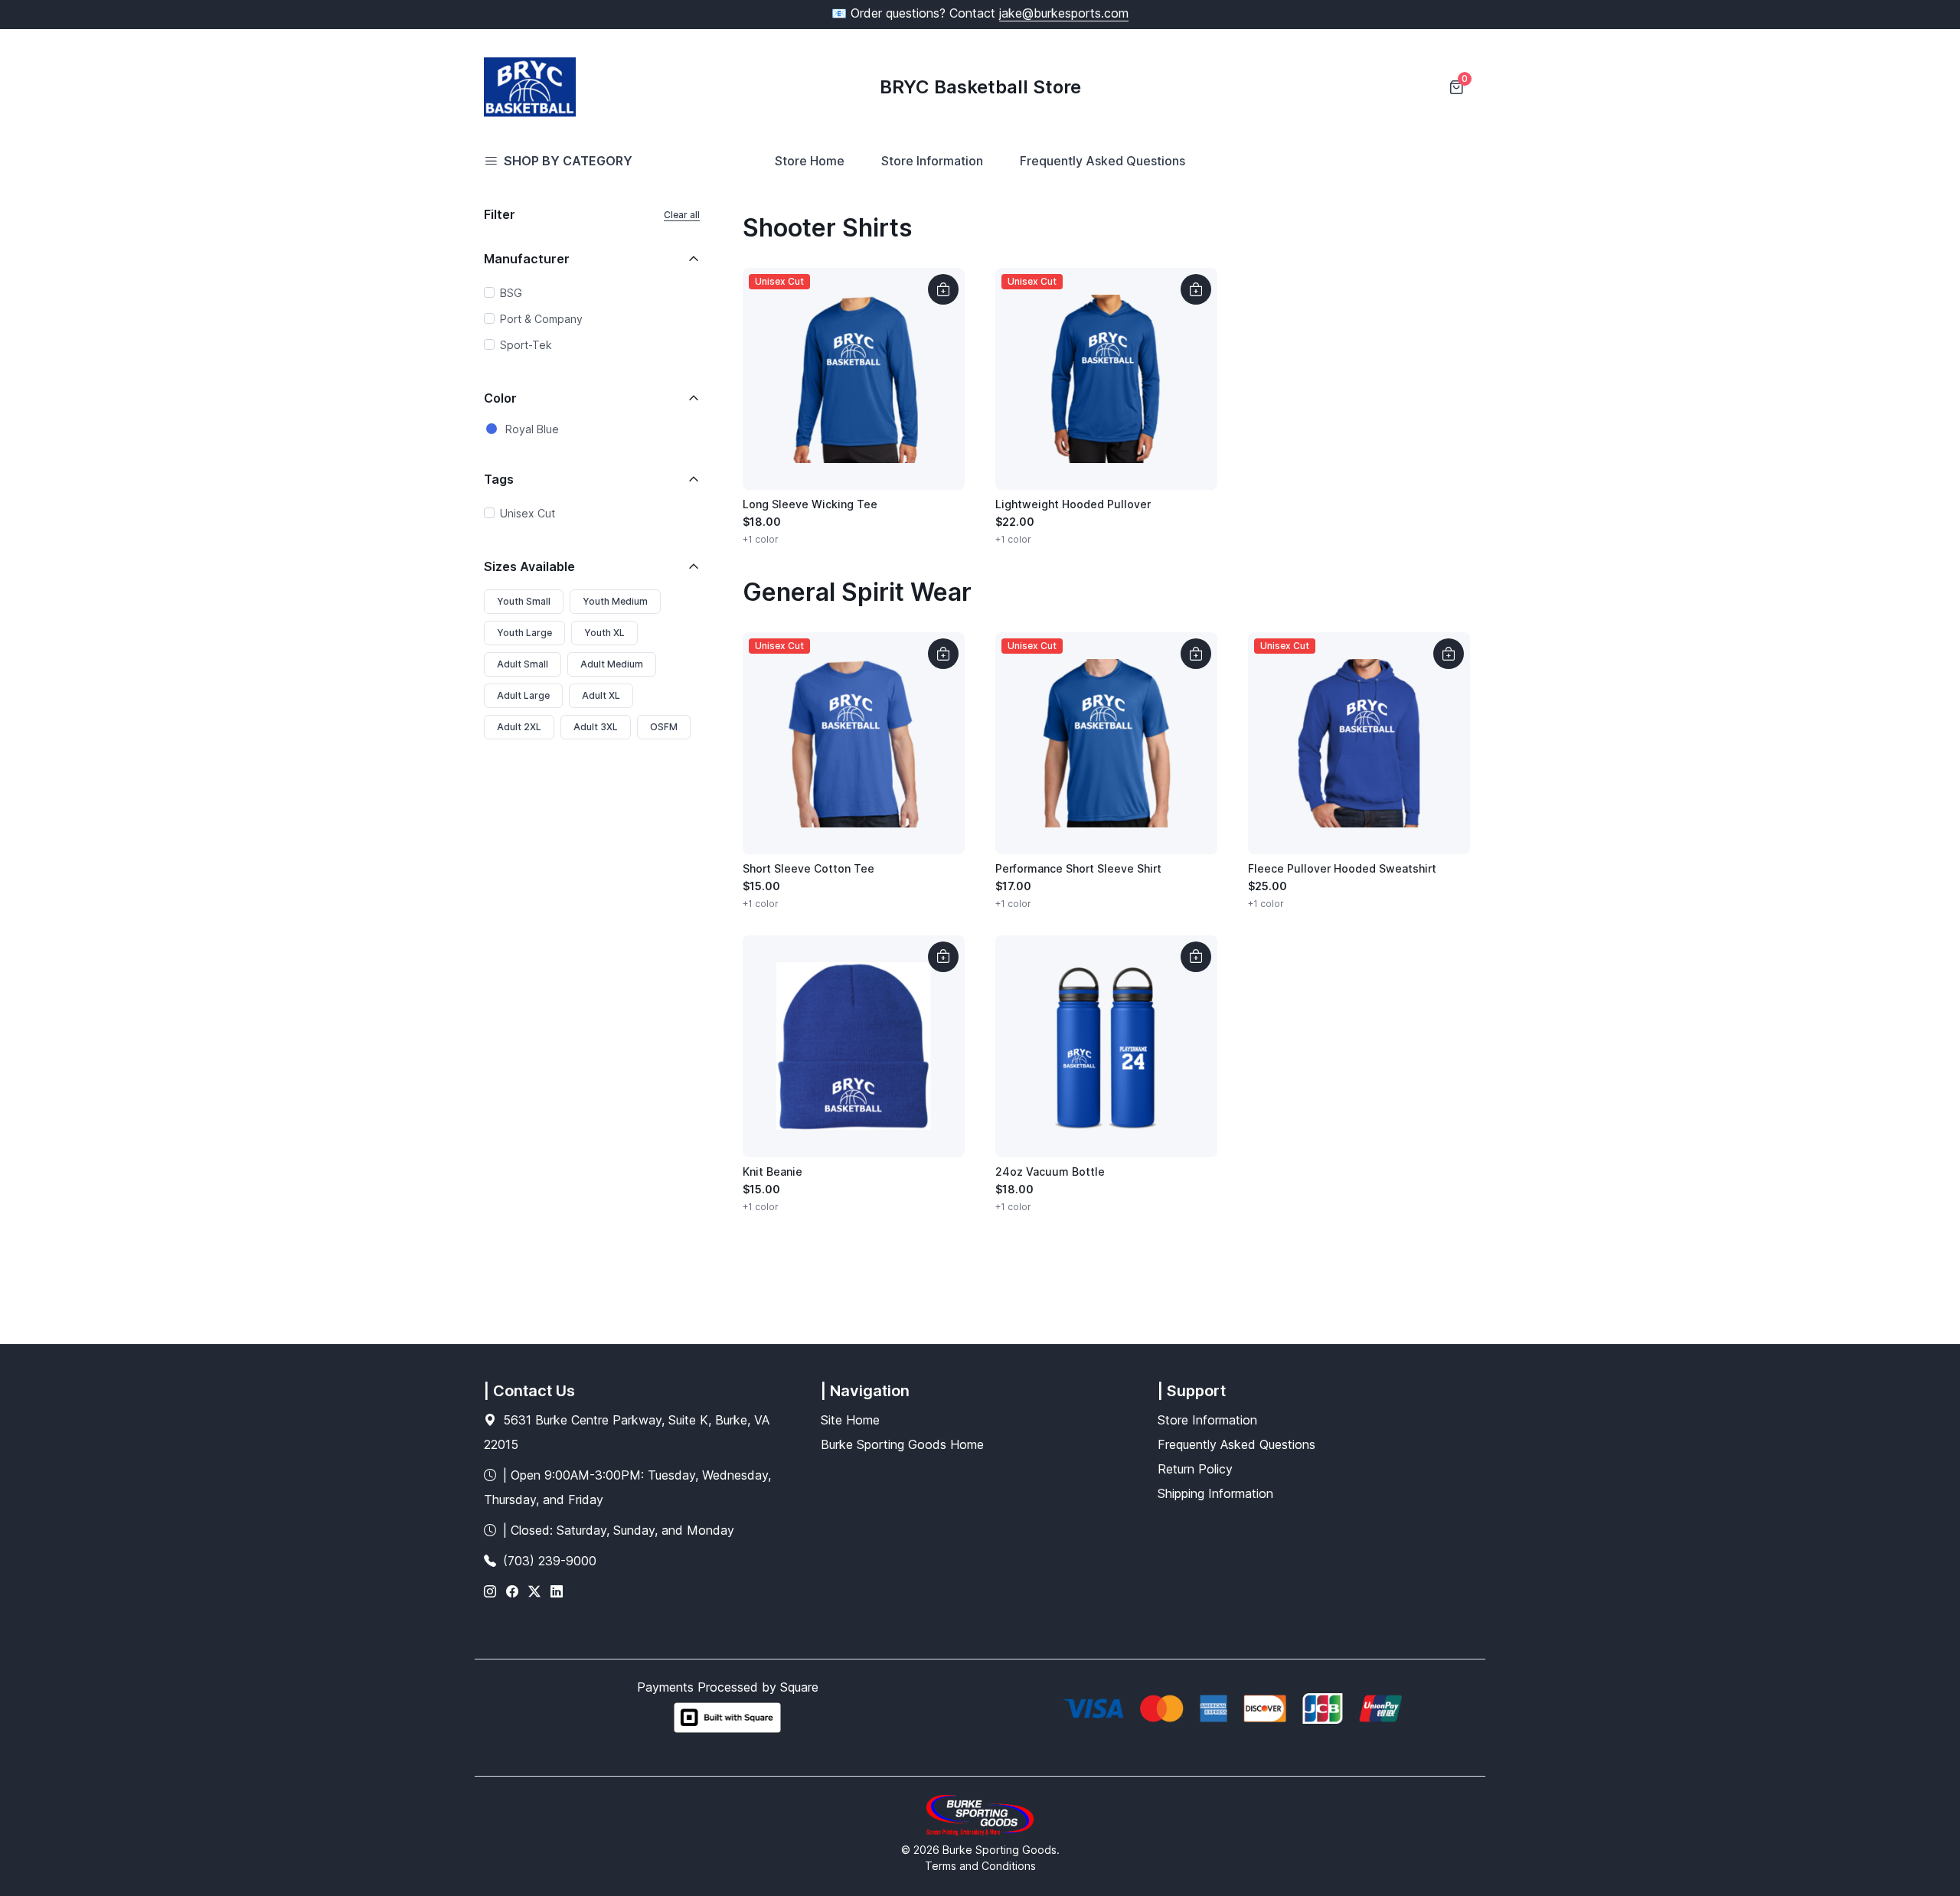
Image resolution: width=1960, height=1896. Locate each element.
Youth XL (604, 633)
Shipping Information (1215, 1493)
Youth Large (524, 633)
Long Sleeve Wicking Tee (810, 504)
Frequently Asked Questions (1102, 161)
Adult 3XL (596, 727)
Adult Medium (612, 664)
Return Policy (1195, 1469)
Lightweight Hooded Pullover (1073, 504)
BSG (511, 293)
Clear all (682, 215)
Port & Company (541, 319)
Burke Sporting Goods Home (902, 1444)
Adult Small (523, 664)
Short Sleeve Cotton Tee (808, 868)
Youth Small (524, 601)
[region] (592, 321)
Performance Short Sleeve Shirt (1078, 868)
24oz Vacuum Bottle (1050, 1172)
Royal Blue (532, 429)
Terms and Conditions (980, 1866)
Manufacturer (527, 259)
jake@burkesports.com (1064, 13)
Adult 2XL (519, 727)
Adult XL (601, 695)
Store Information (932, 161)
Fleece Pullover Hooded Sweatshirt (1342, 868)
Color (500, 398)
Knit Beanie (773, 1172)
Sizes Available (529, 566)
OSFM (664, 727)
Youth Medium (615, 601)
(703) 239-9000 (550, 1561)
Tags (499, 479)
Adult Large (523, 695)
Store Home (810, 161)
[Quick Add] (943, 289)
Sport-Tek (526, 345)
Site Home (850, 1420)
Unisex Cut (528, 513)
